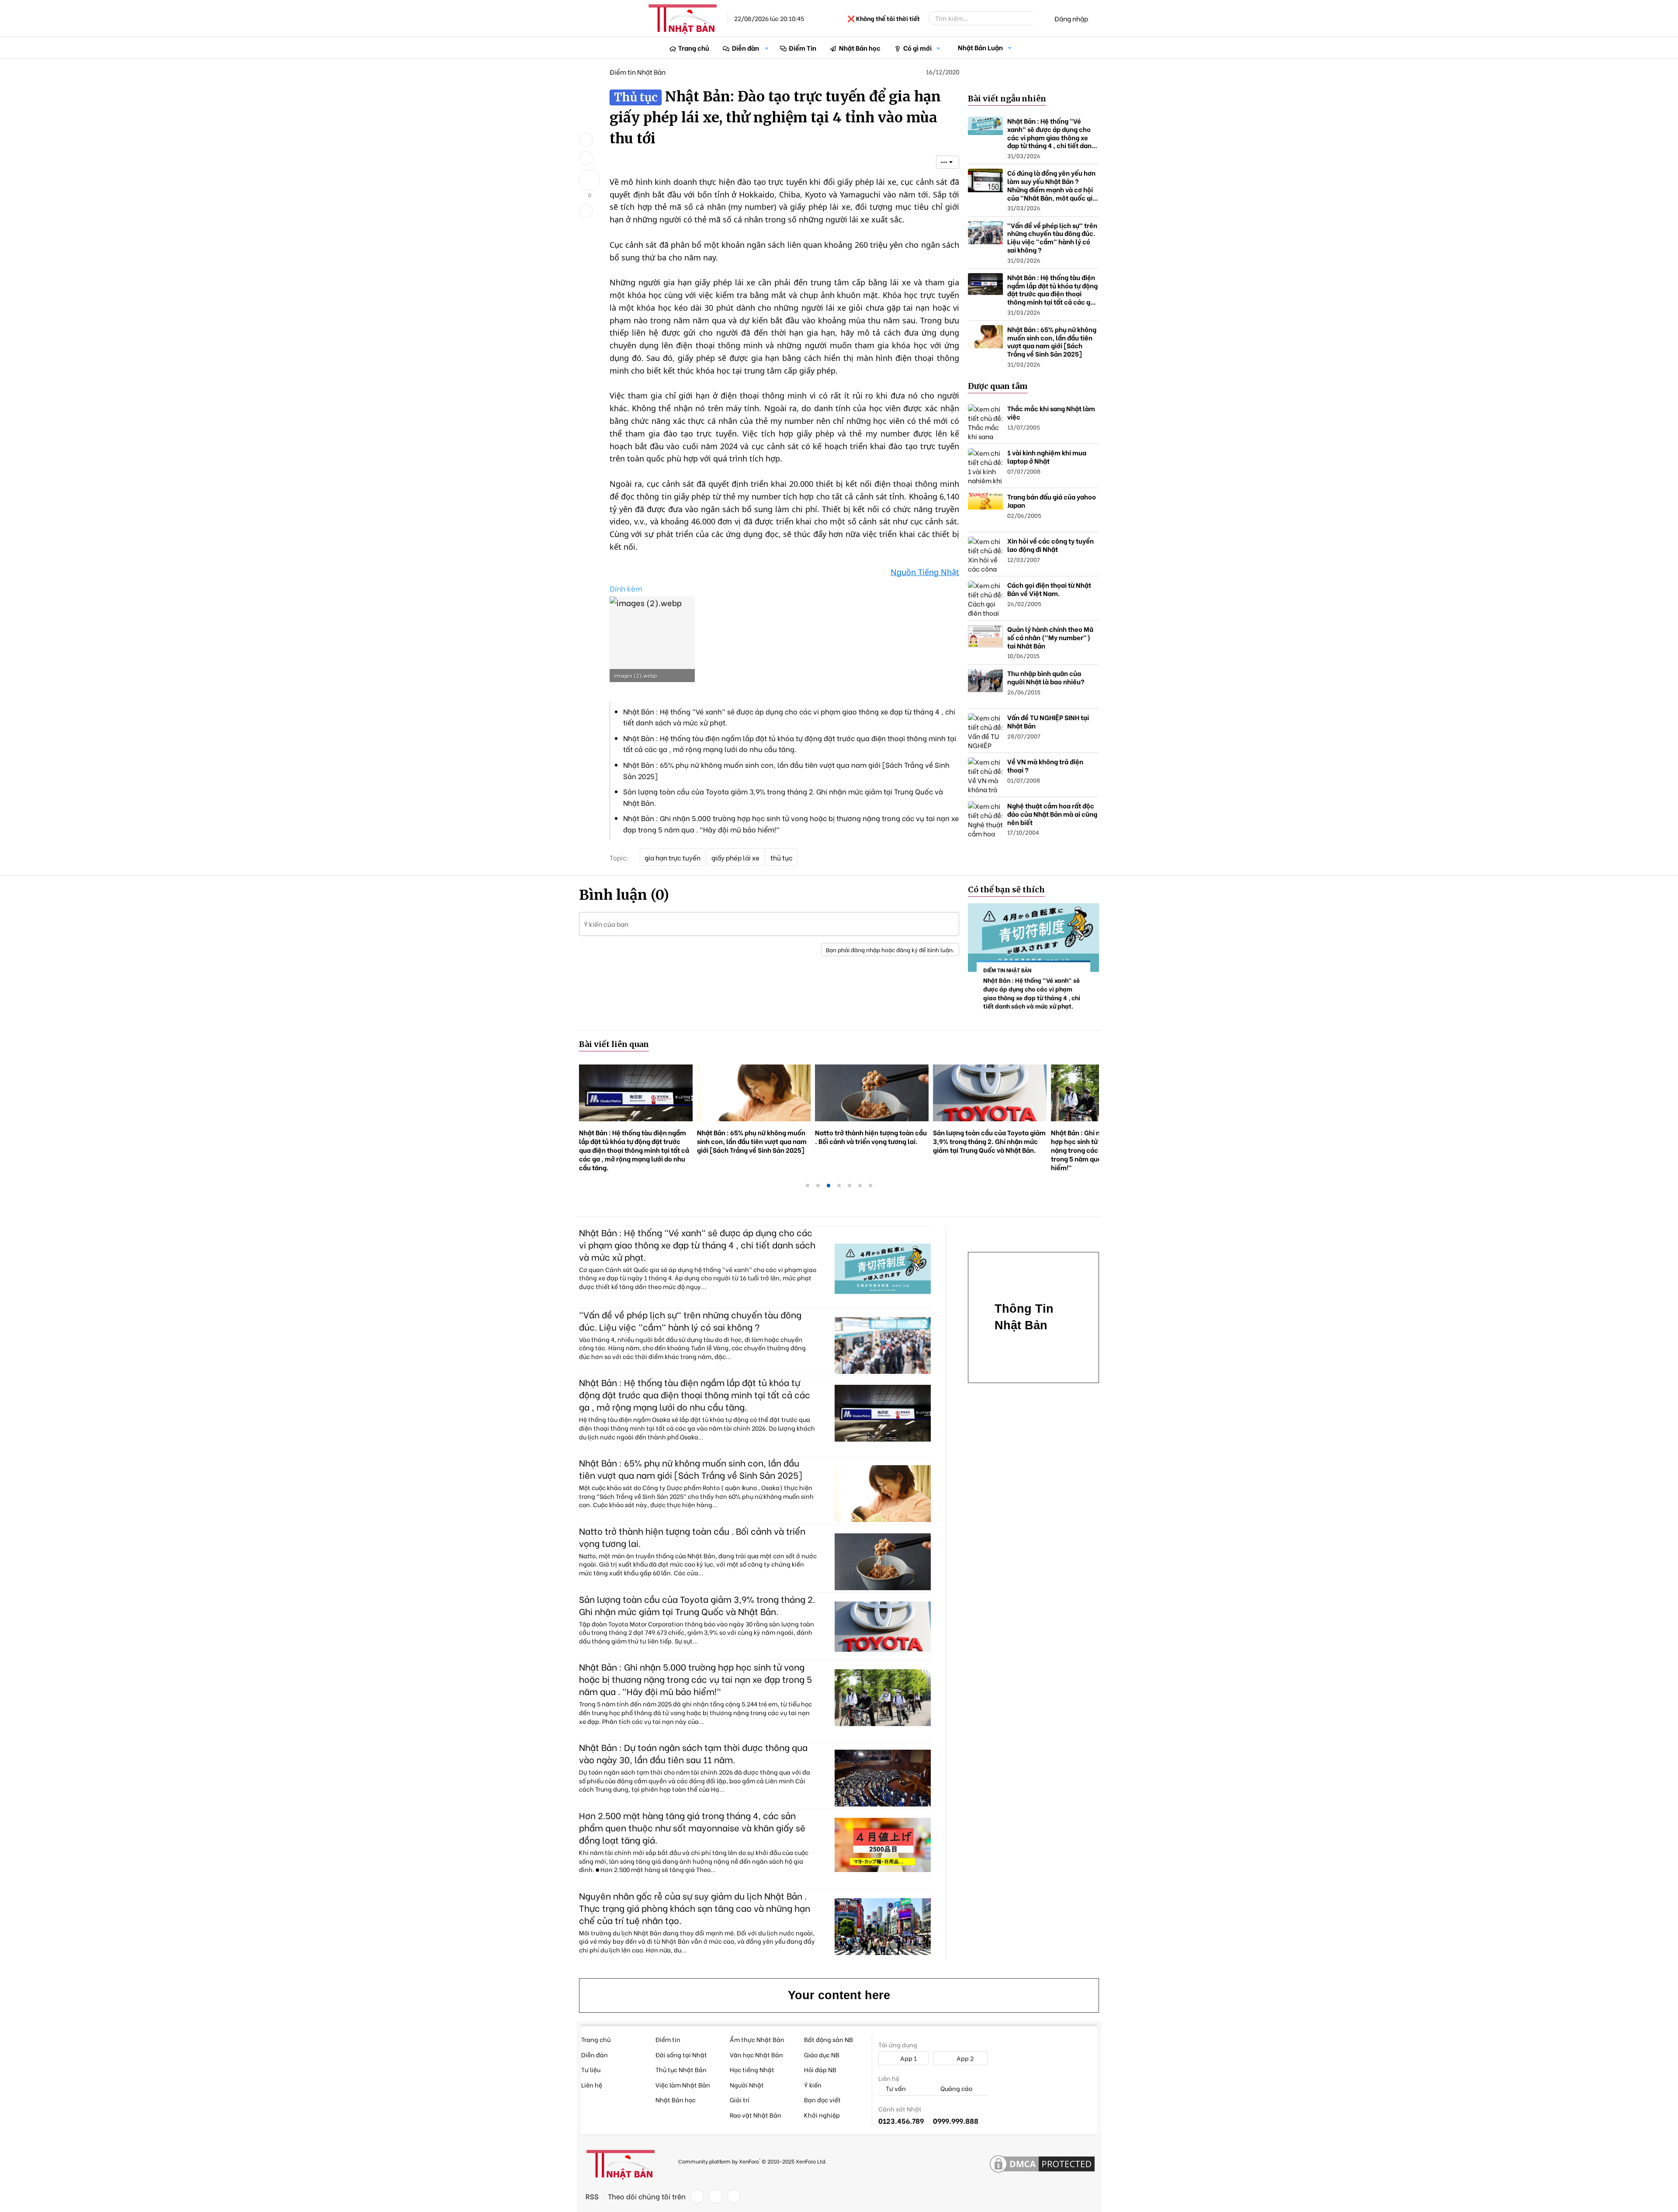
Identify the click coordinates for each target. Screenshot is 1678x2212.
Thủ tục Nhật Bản (681, 2069)
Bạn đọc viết (822, 2099)
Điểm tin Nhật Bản (638, 72)
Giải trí (740, 2099)
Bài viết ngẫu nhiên (1007, 99)
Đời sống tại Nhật (681, 2054)
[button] (767, 48)
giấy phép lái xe (735, 857)
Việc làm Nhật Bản (683, 2085)
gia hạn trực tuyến (673, 857)
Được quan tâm (998, 386)
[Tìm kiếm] (1039, 18)
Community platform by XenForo (752, 2161)
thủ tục (782, 857)
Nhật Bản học (860, 48)
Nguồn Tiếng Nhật (925, 572)
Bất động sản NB (829, 2039)
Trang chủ (694, 48)
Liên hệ (592, 2085)
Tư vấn (895, 2089)
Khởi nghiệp (822, 2115)
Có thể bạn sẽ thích (1006, 889)
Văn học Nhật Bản (756, 2054)
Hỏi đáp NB (820, 2069)
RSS (592, 2196)
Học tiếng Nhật (752, 2069)
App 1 (908, 2058)
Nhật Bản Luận (980, 47)
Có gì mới (917, 48)
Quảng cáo (956, 2089)
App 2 (964, 2058)
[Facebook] (697, 2196)
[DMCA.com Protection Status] (1042, 2164)
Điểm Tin (803, 48)
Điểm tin (668, 2039)
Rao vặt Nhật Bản (756, 2115)
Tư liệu (591, 2069)
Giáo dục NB (822, 2054)
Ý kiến (813, 2085)
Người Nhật (747, 2085)
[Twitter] (715, 2196)
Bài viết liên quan (614, 1044)
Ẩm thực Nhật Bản (757, 2039)
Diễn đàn (745, 48)
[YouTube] (734, 2196)
